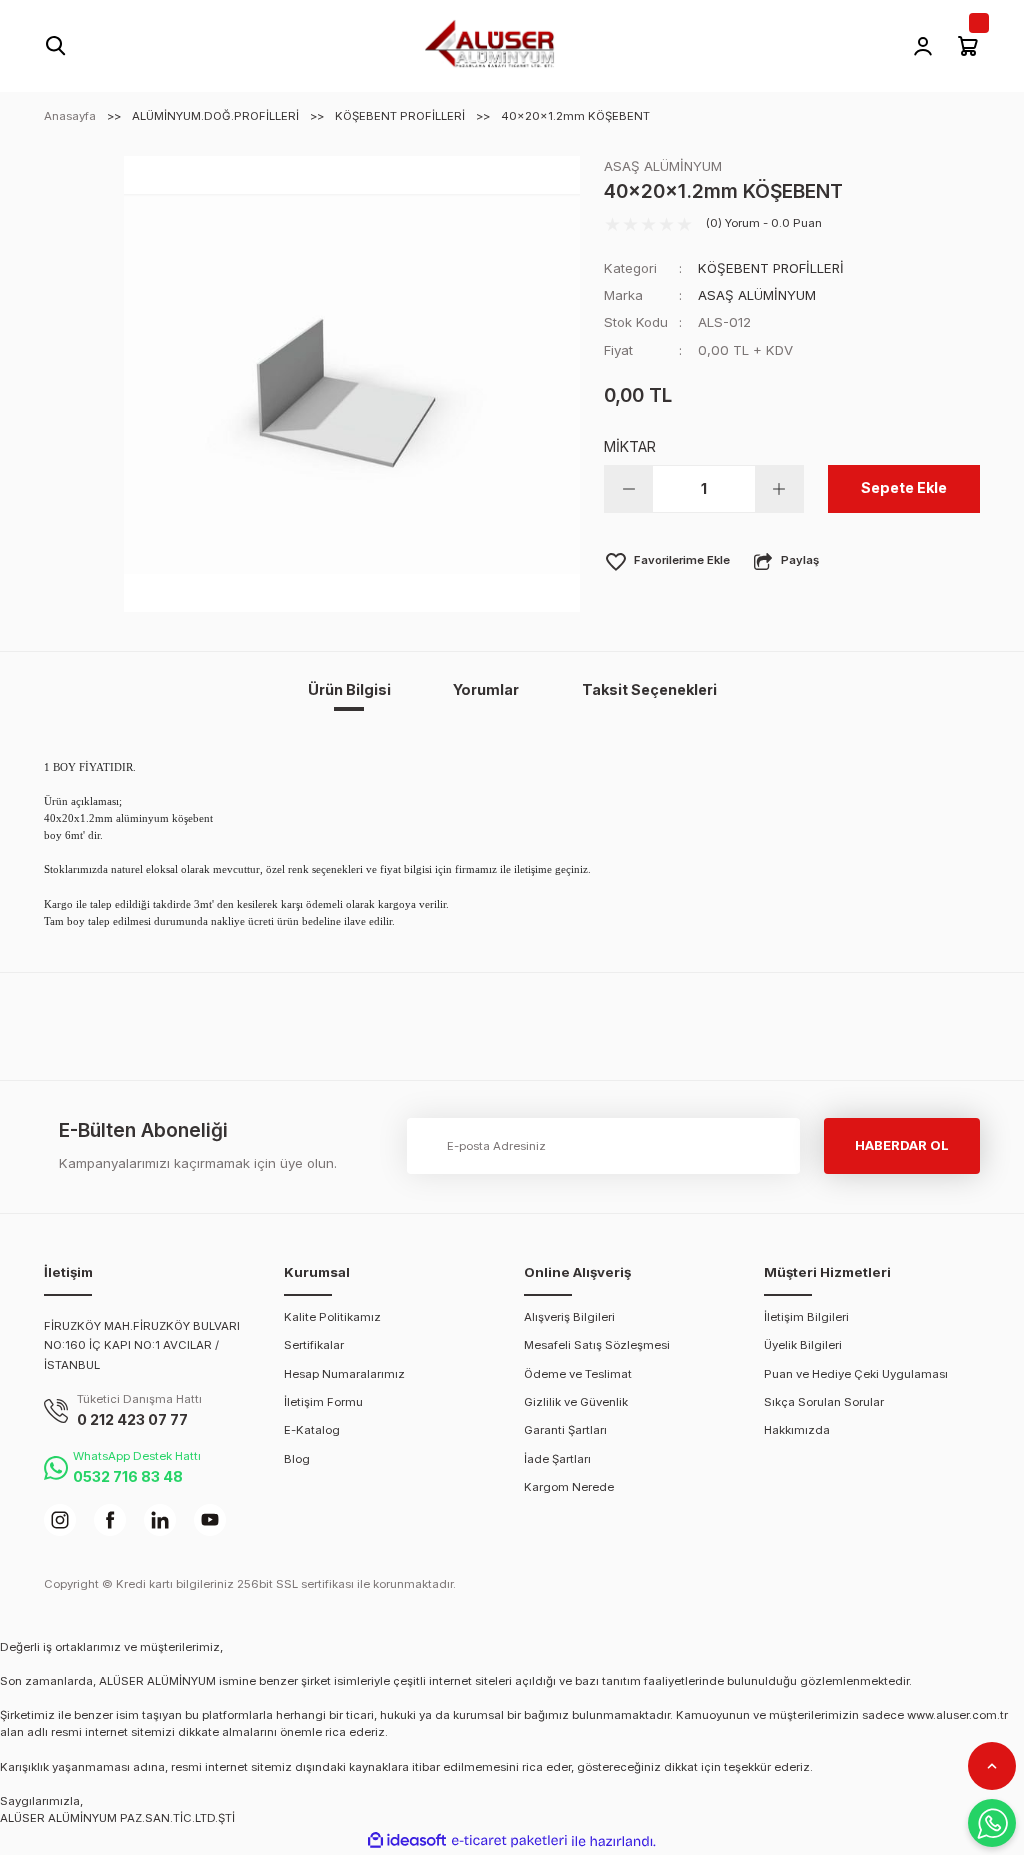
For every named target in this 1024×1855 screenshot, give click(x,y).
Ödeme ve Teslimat (578, 1374)
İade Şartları (557, 1459)
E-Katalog (312, 1430)
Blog (297, 1459)
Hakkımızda (797, 1430)
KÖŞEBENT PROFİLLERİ (771, 268)
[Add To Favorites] (667, 561)
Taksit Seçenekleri (649, 689)
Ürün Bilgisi (349, 689)
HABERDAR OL (902, 1145)
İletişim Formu (323, 1402)
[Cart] (968, 46)
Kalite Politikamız (332, 1317)
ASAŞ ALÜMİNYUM (663, 166)
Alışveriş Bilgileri (569, 1317)
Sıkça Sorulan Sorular (824, 1402)
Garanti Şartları (565, 1430)
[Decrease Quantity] (629, 489)
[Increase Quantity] (779, 489)
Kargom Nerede (569, 1487)
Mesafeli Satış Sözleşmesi (597, 1345)
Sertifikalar (314, 1345)
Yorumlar (486, 689)
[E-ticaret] (509, 1841)
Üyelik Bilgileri (803, 1345)
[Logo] (490, 45)
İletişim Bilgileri (806, 1317)
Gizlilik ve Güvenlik (576, 1402)
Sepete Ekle (904, 487)
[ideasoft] (407, 1841)
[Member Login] (923, 46)
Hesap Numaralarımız (344, 1374)
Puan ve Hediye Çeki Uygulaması (856, 1374)
